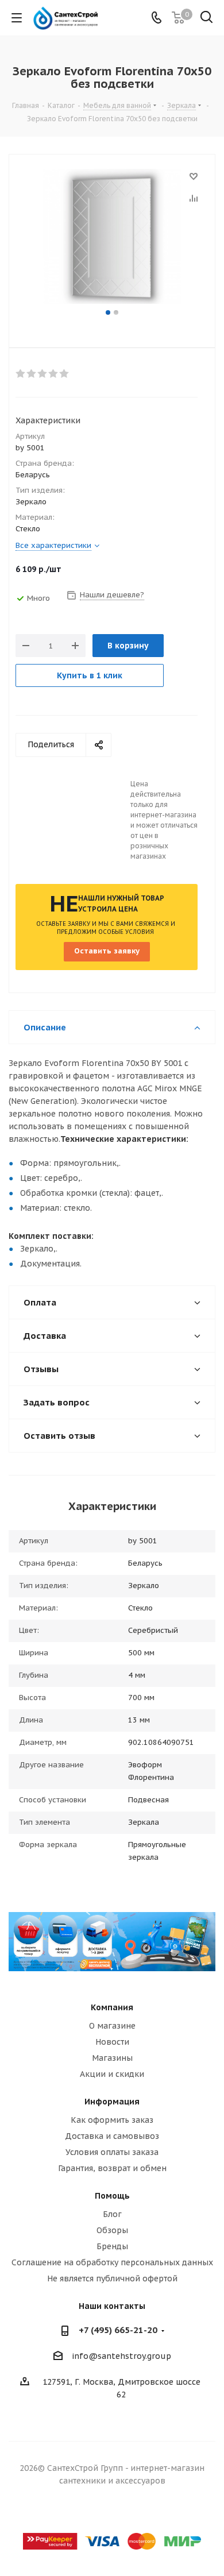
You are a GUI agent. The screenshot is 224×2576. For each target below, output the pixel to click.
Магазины (112, 2058)
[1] (21, 374)
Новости (112, 2042)
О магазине (112, 2026)
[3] (43, 374)
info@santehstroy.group (121, 2357)
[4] (54, 374)
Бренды (112, 2246)
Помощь (112, 2196)
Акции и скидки (112, 2074)
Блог (112, 2214)
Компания (112, 2007)
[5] (65, 374)
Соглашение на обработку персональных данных (112, 2262)
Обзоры (112, 2230)
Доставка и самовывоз (112, 2136)
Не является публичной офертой (112, 2278)
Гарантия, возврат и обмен (112, 2168)
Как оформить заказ (112, 2120)
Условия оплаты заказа (112, 2152)
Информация (112, 2102)
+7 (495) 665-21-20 (118, 2330)
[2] (32, 374)
